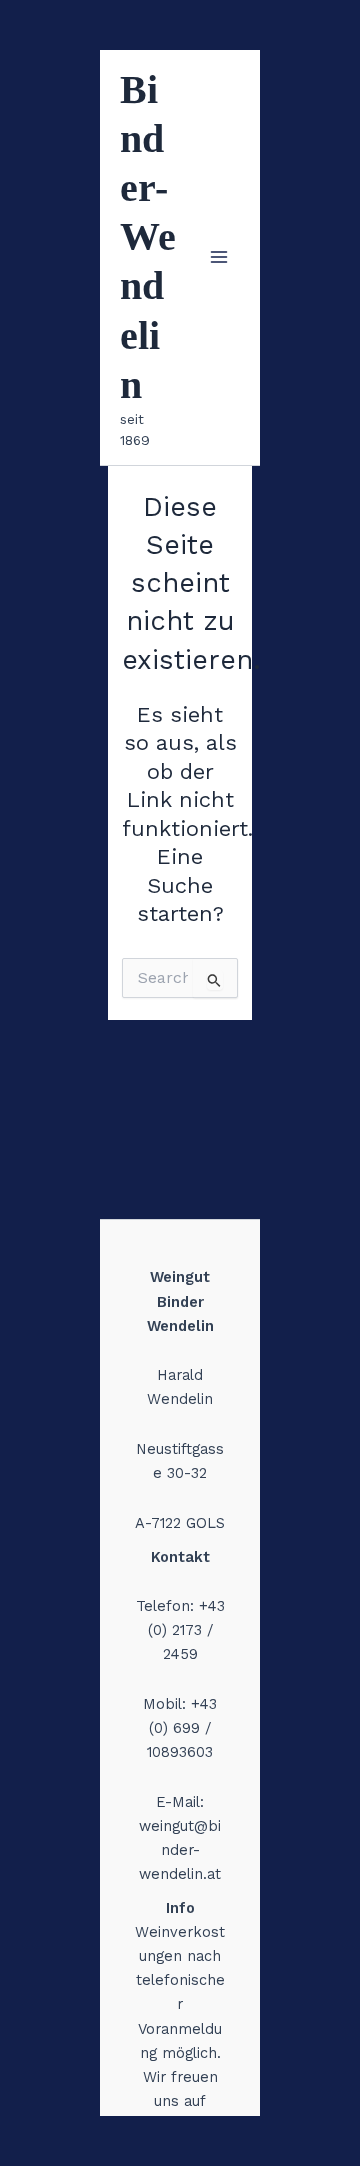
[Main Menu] (219, 257)
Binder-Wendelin (148, 237)
